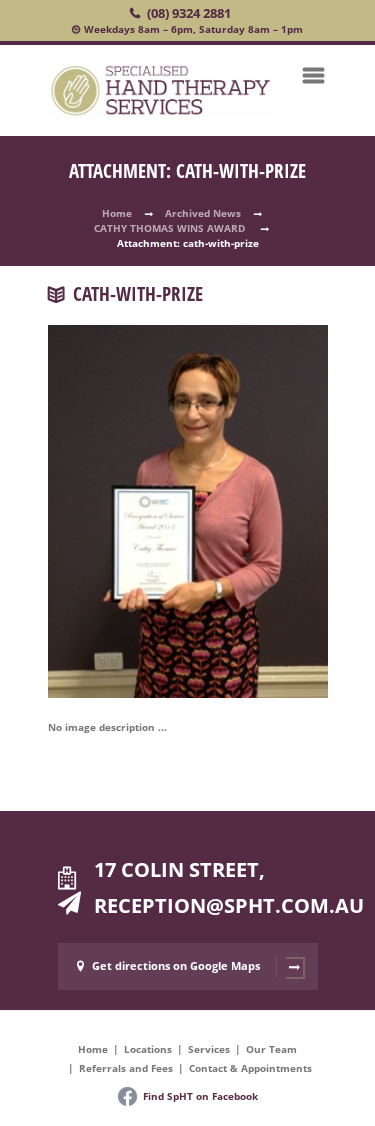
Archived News (203, 213)
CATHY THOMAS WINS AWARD (171, 228)
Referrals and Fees (126, 1068)
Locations (148, 1049)
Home (117, 213)
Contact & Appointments (250, 1068)
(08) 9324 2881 (189, 13)
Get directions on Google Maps (176, 965)
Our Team (271, 1049)
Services (209, 1049)
